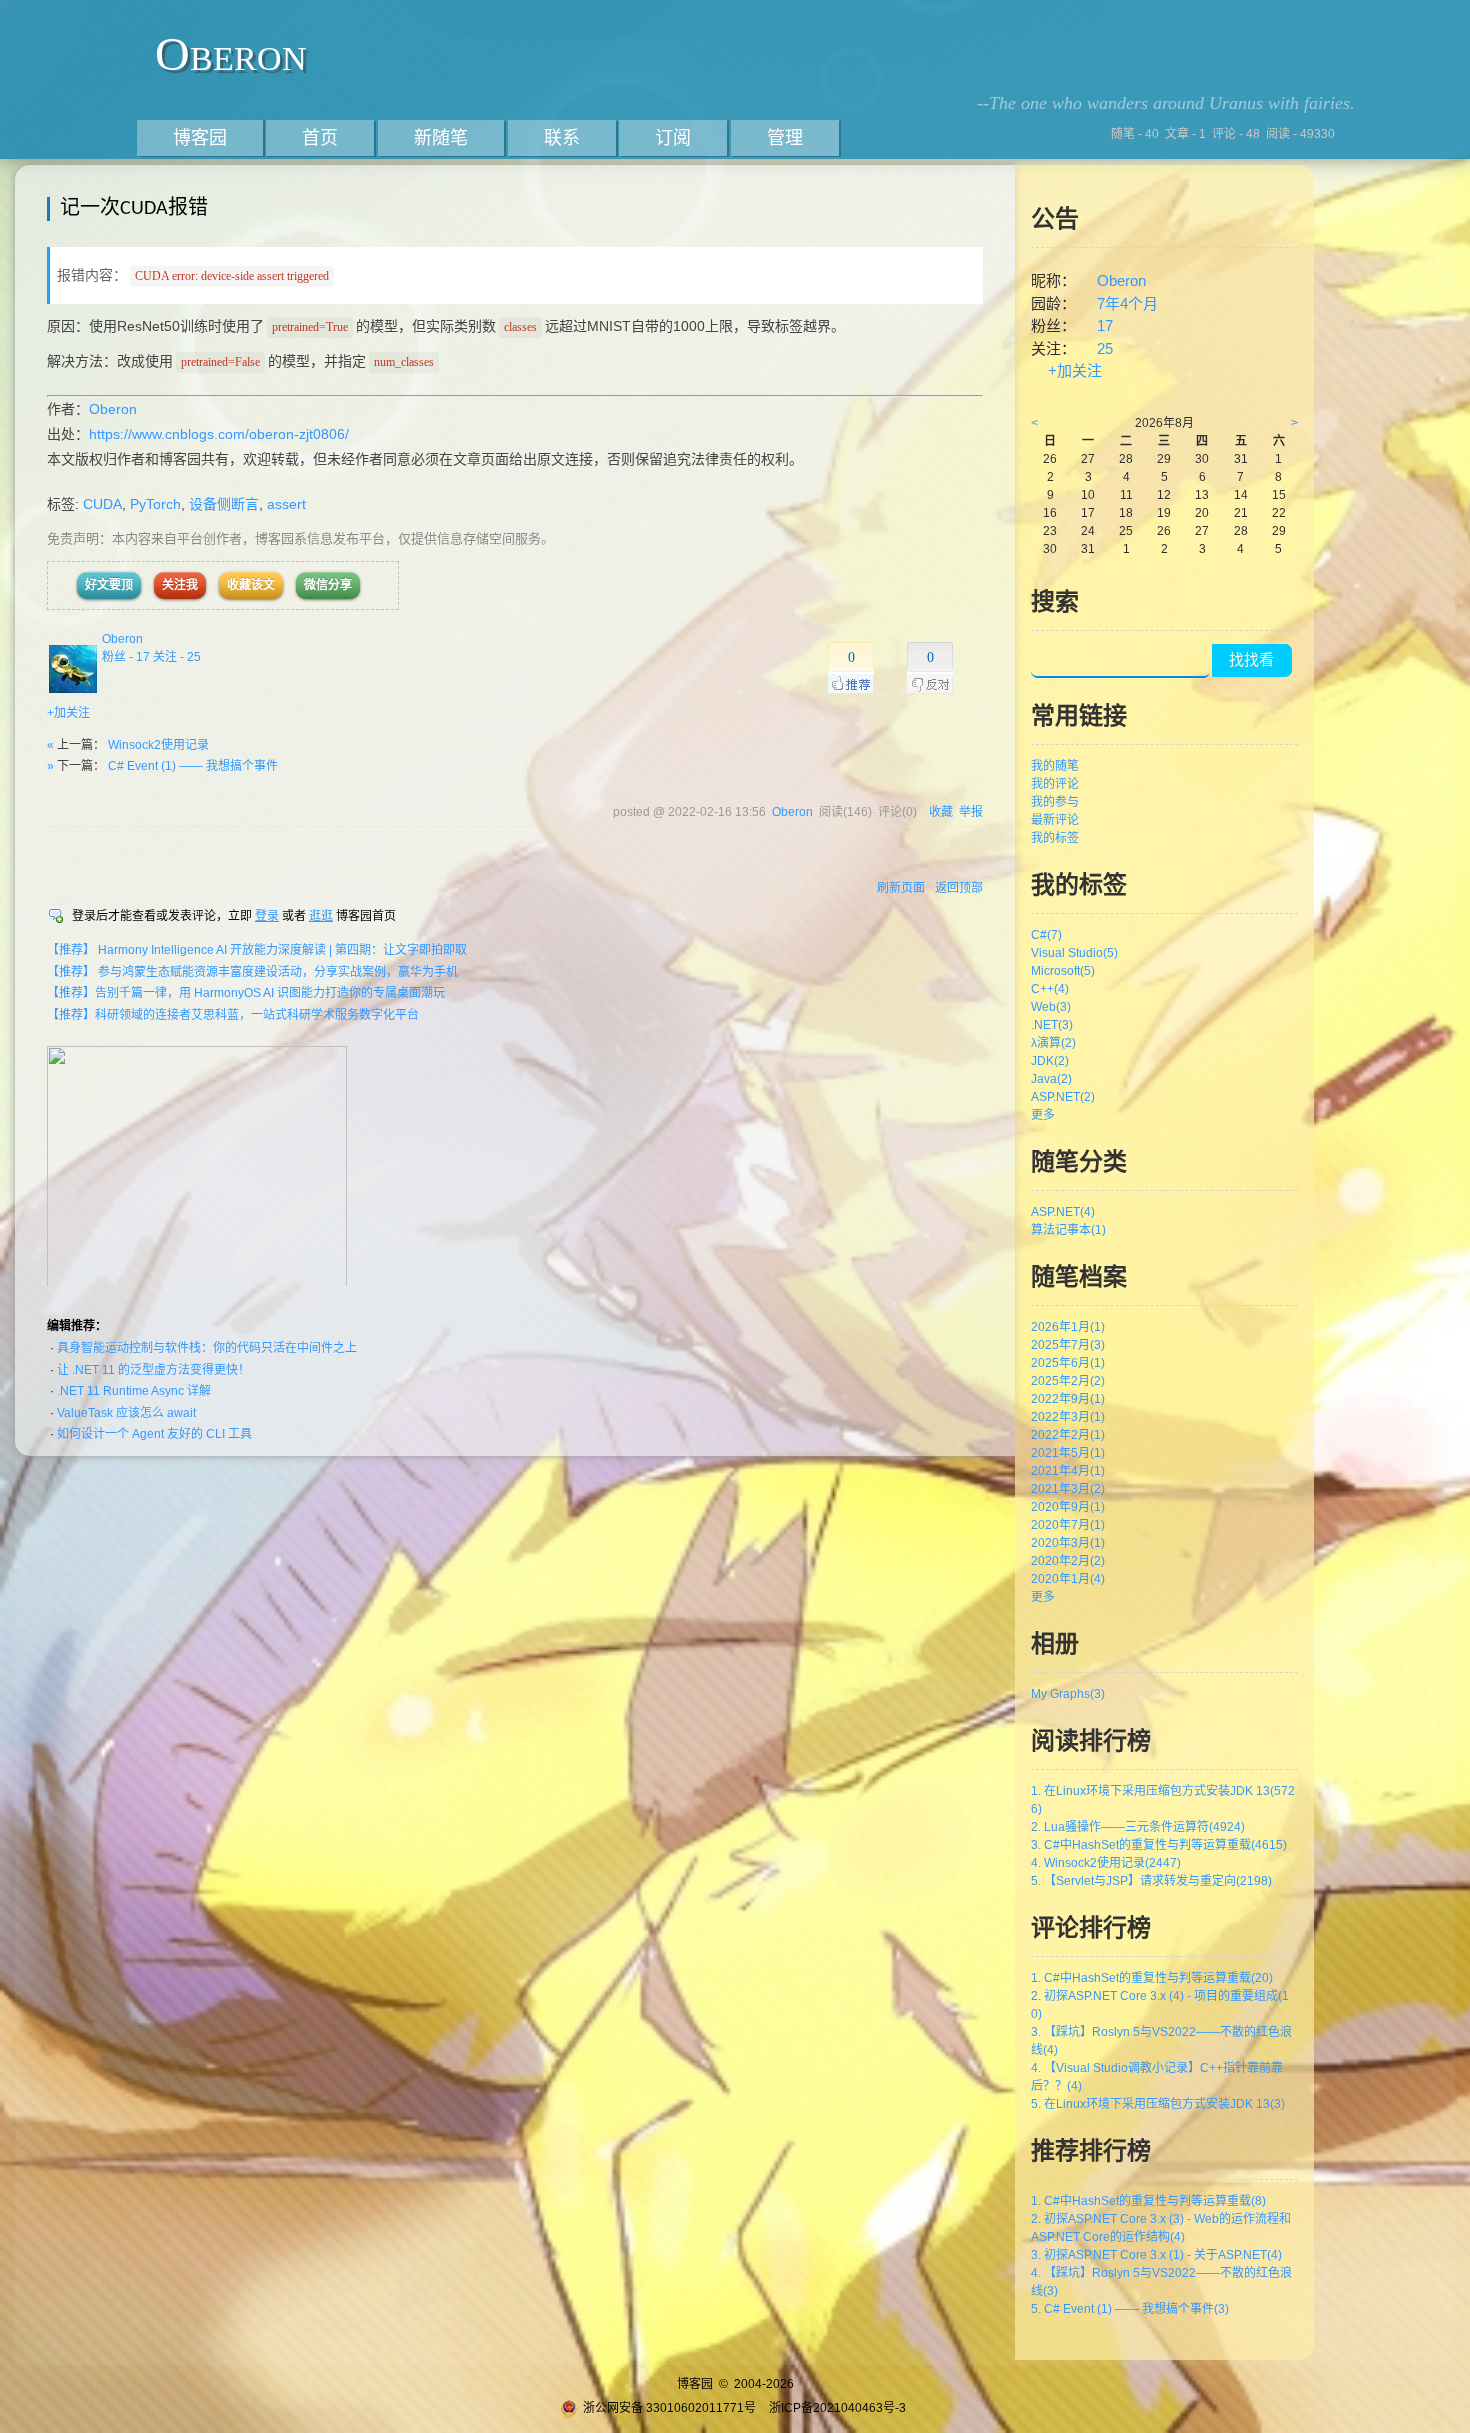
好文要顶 (109, 585)
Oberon (231, 53)
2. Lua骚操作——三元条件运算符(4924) (1138, 1827)
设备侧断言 (224, 504)
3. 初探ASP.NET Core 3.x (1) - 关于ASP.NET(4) (1156, 2255)
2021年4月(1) (1068, 1471)
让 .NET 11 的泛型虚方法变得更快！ (153, 1370)
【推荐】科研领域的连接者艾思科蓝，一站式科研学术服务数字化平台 (233, 1015)
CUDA (102, 504)
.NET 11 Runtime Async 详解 (134, 1391)
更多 (1043, 1115)
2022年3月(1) (1068, 1417)
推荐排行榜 (1091, 2150)
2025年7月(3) (1068, 1345)
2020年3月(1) (1068, 1543)
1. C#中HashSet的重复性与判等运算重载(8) (1148, 2201)
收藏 (941, 812)
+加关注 (68, 713)
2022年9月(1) (1068, 1399)
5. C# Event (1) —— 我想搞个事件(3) (1130, 2309)
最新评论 (1055, 820)
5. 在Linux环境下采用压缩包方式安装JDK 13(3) (1158, 2104)
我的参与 (1055, 802)
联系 (562, 138)
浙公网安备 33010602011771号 (669, 2408)
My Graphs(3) (1068, 1694)
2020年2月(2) (1068, 1561)
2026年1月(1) (1068, 1327)
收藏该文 (251, 585)
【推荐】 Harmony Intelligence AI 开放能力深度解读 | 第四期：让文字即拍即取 (257, 950)
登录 (267, 916)
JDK (1050, 1061)
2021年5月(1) (1068, 1453)
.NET (1052, 1025)
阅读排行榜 (1091, 1740)
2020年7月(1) (1068, 1525)
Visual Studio (1074, 953)
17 (1105, 325)
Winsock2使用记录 (158, 745)
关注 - (177, 657)
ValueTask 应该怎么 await (126, 1413)
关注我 (180, 585)
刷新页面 (901, 888)
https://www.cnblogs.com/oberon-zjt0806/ (219, 434)
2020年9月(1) (1068, 1507)
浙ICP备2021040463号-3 (837, 2408)
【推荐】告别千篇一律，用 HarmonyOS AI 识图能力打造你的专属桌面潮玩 (246, 993)
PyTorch (155, 504)
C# (1046, 935)
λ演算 (1053, 1043)
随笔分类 (1079, 1161)
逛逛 (321, 916)
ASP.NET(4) (1063, 1212)
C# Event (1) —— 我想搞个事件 (193, 766)
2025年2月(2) (1068, 1381)
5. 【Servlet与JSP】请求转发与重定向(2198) (1151, 1881)
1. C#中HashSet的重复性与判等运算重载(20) (1152, 1978)
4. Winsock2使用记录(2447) (1106, 1863)
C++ (1050, 989)
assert (286, 504)
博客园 (200, 138)
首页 (320, 138)
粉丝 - (126, 657)
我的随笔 (1055, 766)
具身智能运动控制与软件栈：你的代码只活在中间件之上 (207, 1348)
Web (1051, 1007)
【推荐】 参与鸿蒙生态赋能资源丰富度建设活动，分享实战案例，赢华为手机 (252, 972)
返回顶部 (959, 888)
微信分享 (328, 585)
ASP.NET (1063, 1097)
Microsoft (1063, 971)
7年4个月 (1127, 303)
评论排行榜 (1091, 1927)
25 (1105, 348)
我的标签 (1055, 838)
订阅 (673, 138)
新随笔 (441, 138)
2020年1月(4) (1068, 1579)
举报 (971, 812)
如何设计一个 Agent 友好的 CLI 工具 (154, 1434)
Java (1051, 1079)
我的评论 (1055, 784)
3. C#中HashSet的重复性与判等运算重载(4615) (1159, 1845)
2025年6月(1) (1068, 1363)
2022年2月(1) (1068, 1435)
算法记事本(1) (1068, 1230)
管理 (785, 138)
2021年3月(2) (1068, 1489)
